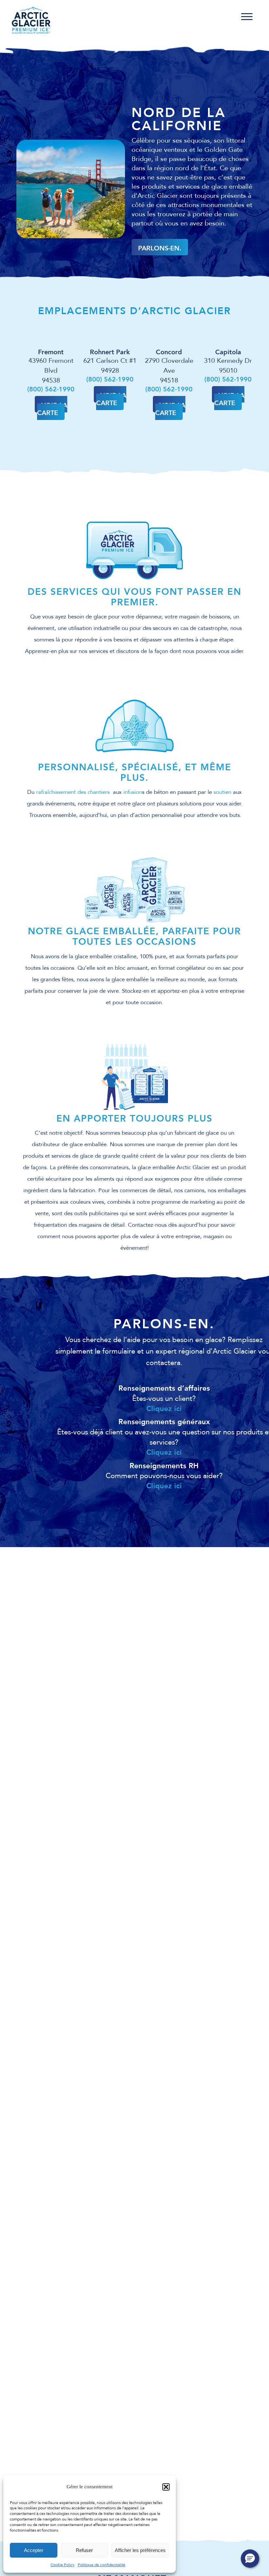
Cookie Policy (62, 2565)
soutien (222, 792)
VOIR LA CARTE (52, 409)
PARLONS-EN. (160, 248)
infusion (133, 792)
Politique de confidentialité (102, 2565)
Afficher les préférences (140, 2550)
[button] (166, 2487)
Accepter (34, 2550)
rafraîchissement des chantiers (74, 792)
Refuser (84, 2550)
